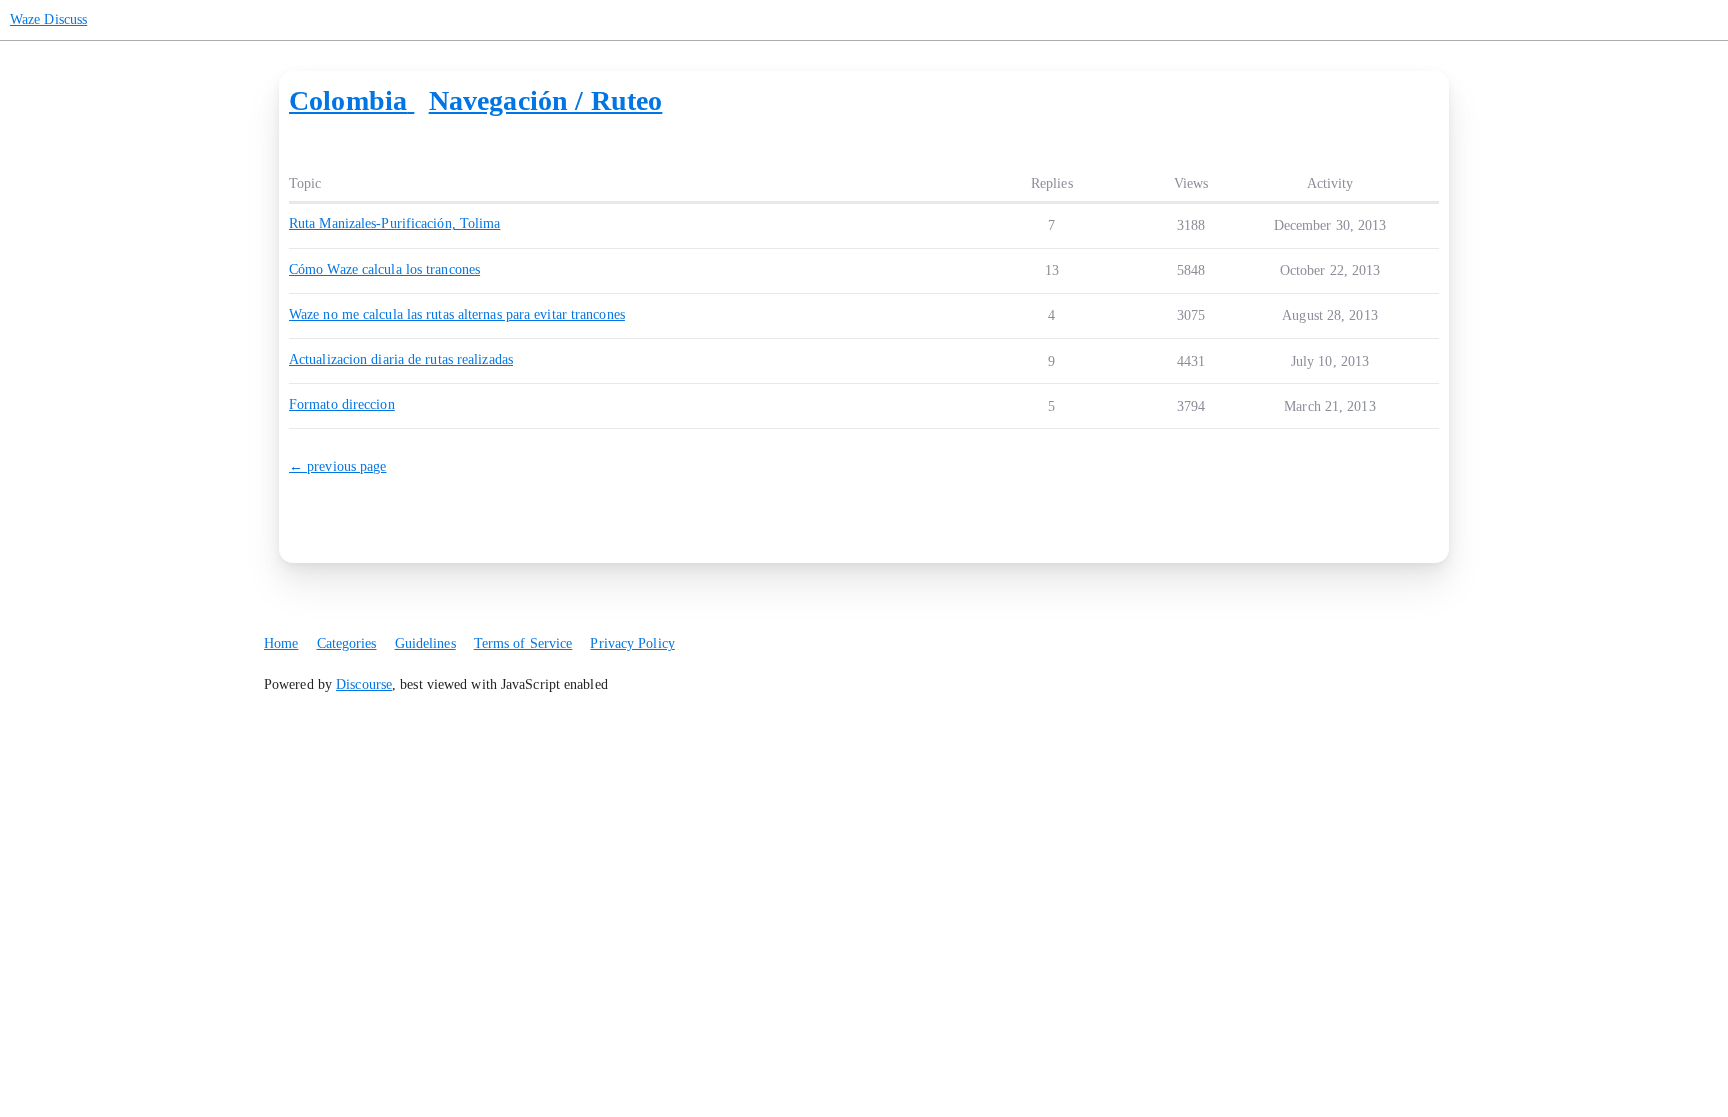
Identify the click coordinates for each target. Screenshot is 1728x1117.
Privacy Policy (632, 643)
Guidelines (425, 643)
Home (281, 643)
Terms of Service (523, 643)
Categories (347, 643)
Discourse (364, 684)
